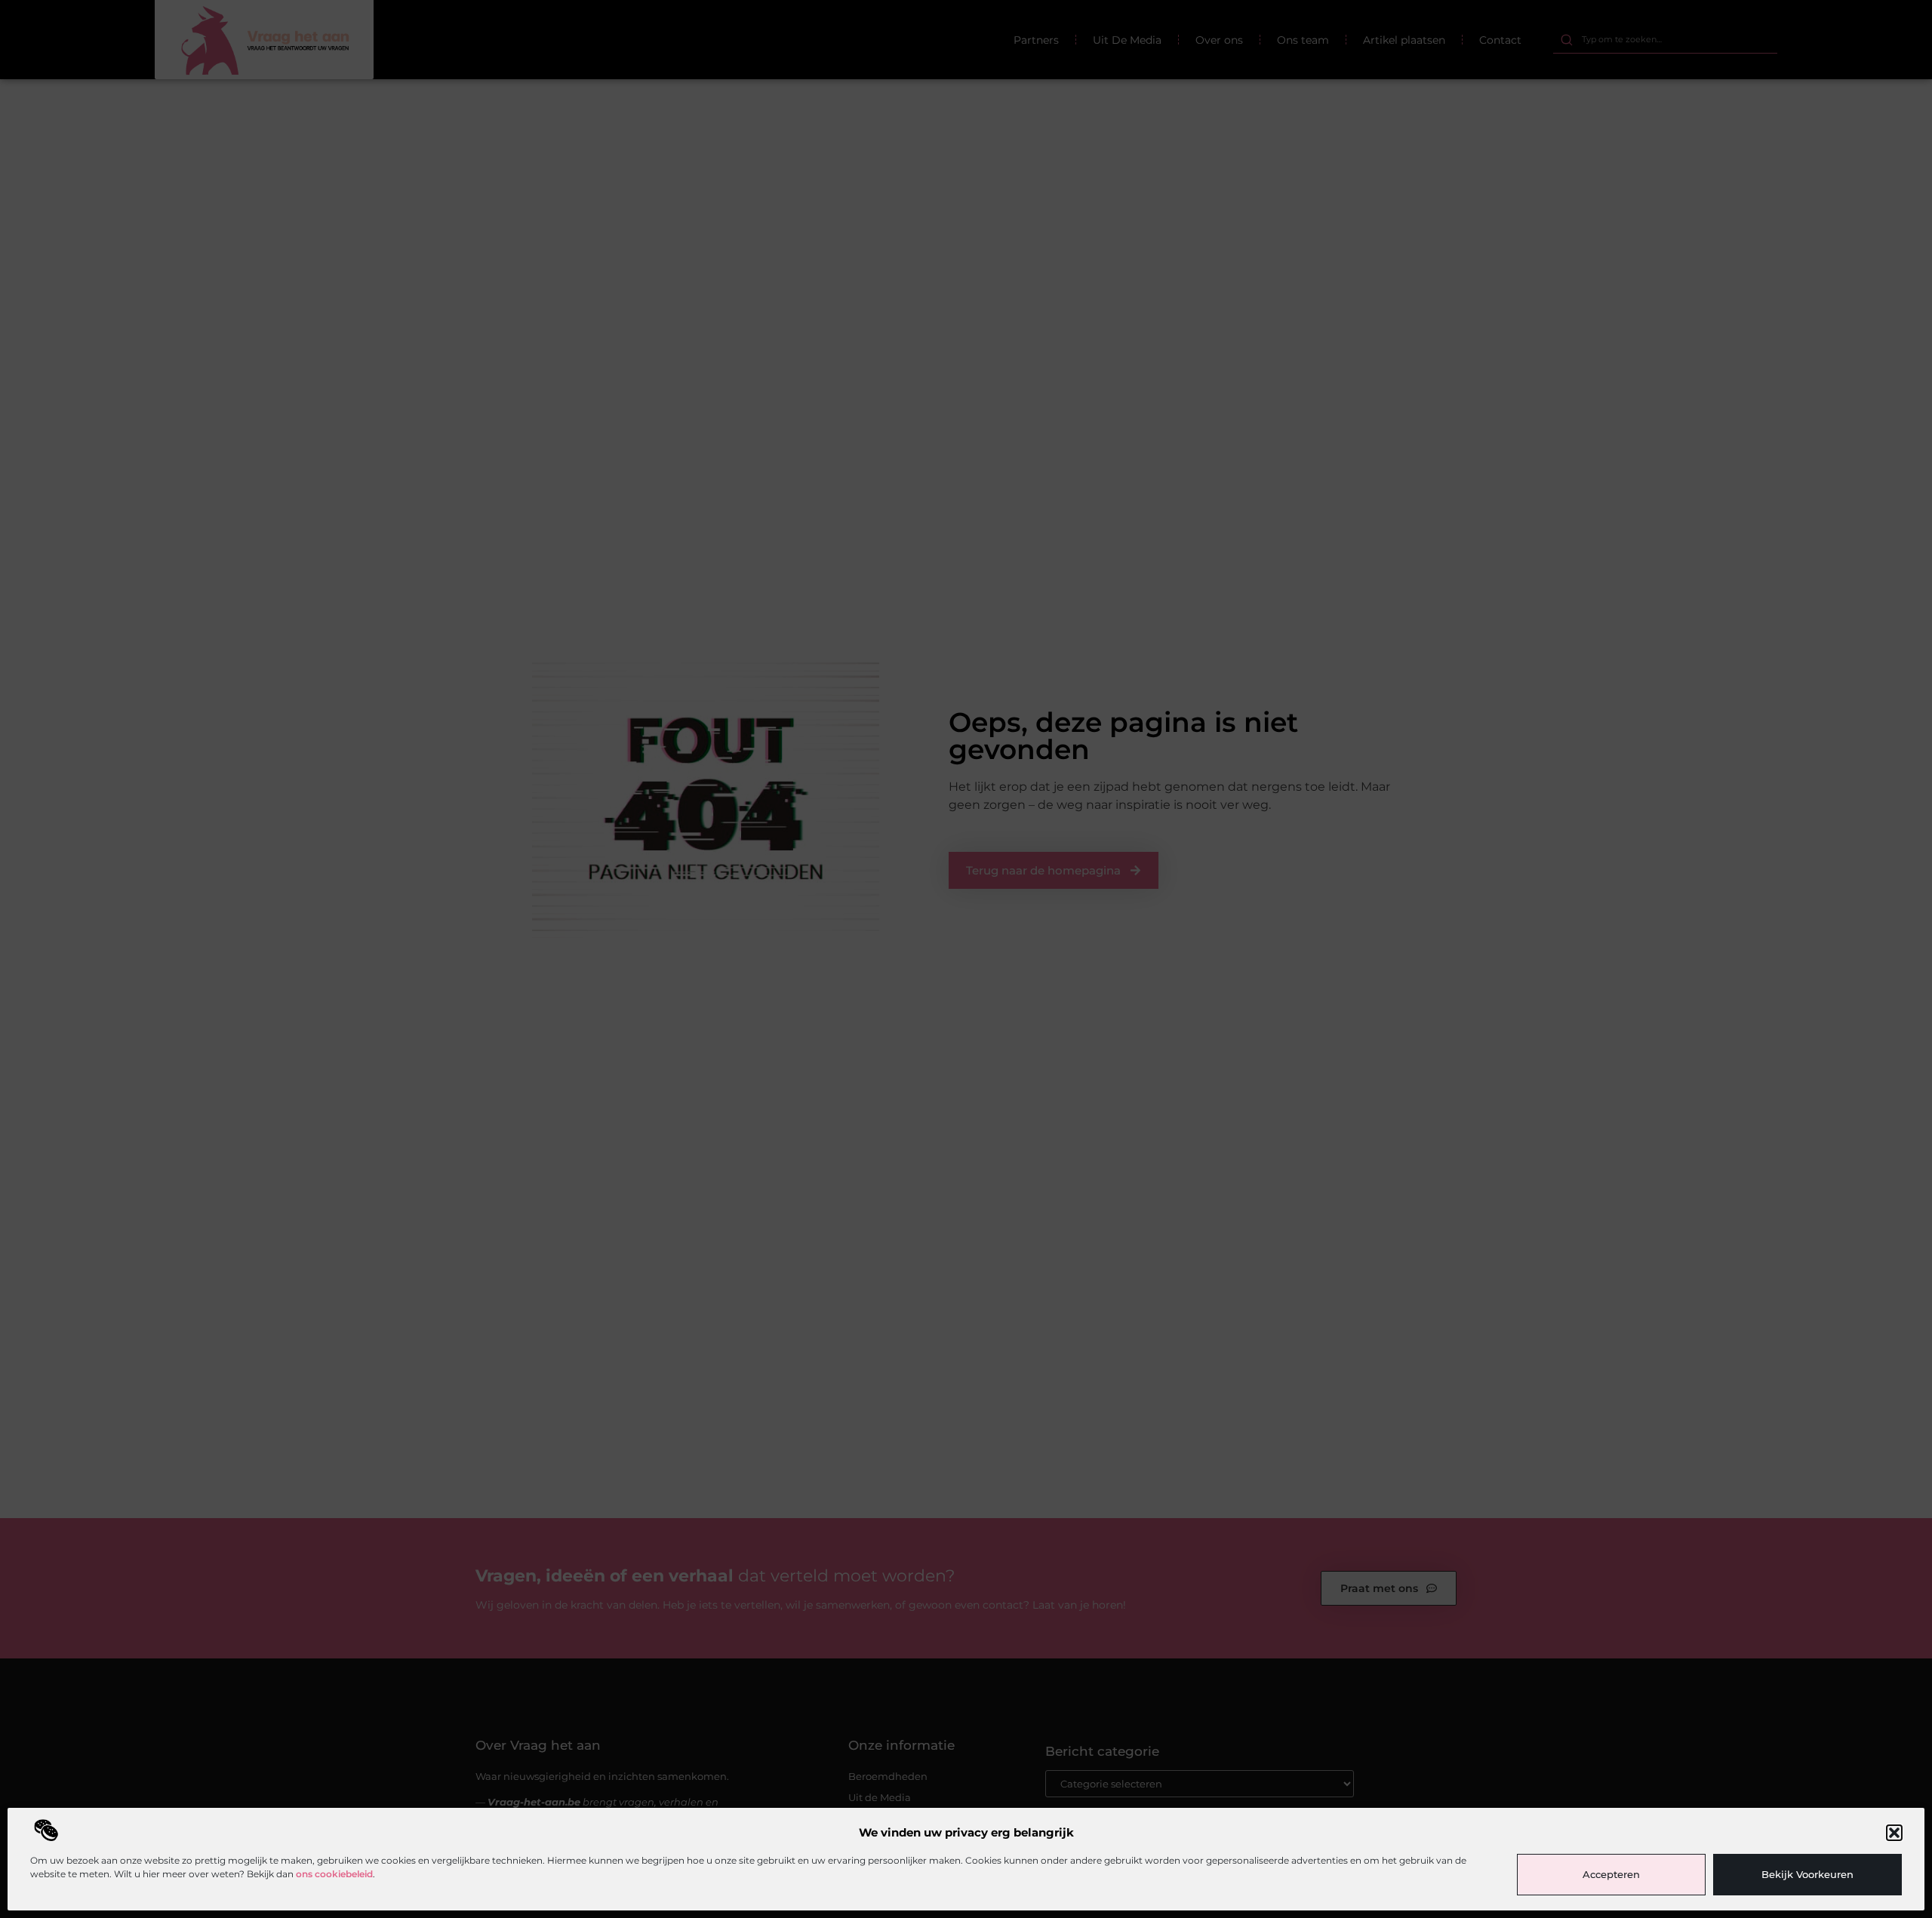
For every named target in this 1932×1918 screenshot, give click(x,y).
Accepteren (1611, 1874)
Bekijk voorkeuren (1807, 1874)
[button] (1894, 1833)
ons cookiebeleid (334, 1874)
